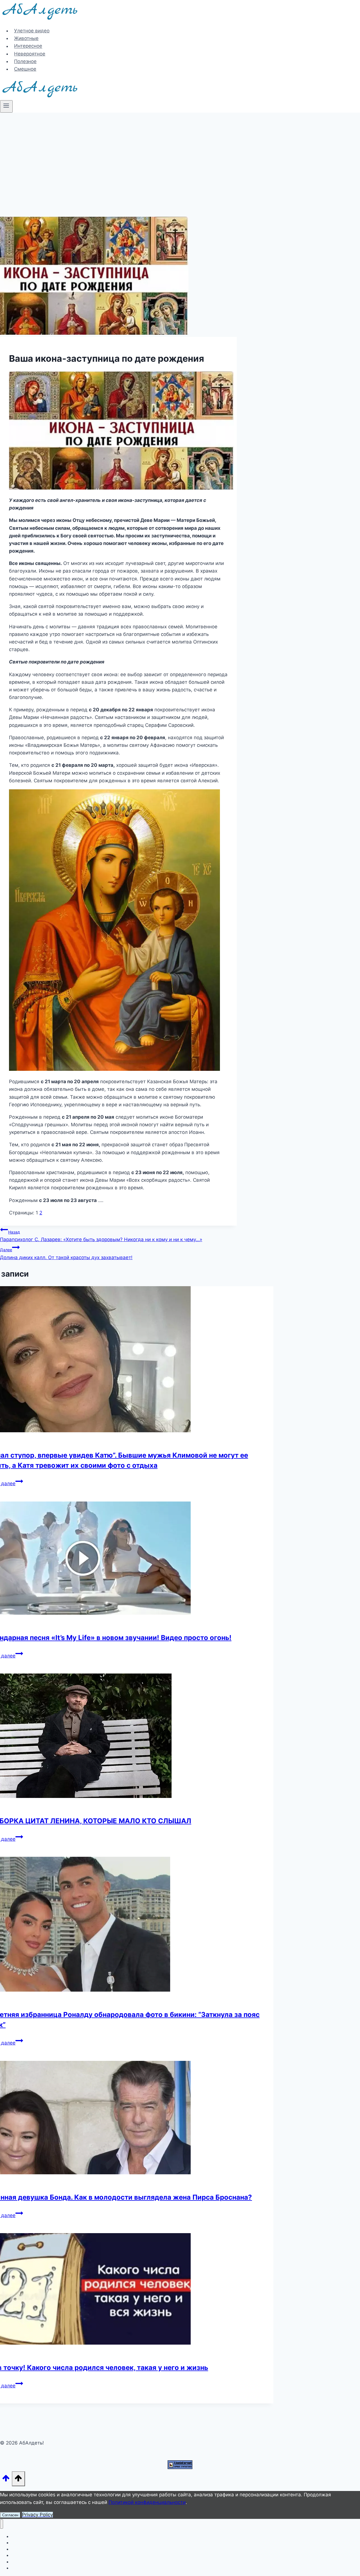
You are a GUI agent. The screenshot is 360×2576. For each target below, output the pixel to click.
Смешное (25, 69)
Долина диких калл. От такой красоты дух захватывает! (66, 1254)
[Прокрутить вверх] (6, 2480)
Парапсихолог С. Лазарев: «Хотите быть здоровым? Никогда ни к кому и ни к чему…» (101, 1236)
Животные (26, 38)
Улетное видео (32, 31)
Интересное (28, 46)
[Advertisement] (180, 155)
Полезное (25, 61)
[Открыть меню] (6, 106)
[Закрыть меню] (2, 2524)
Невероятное (30, 54)
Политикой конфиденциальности (147, 2502)
